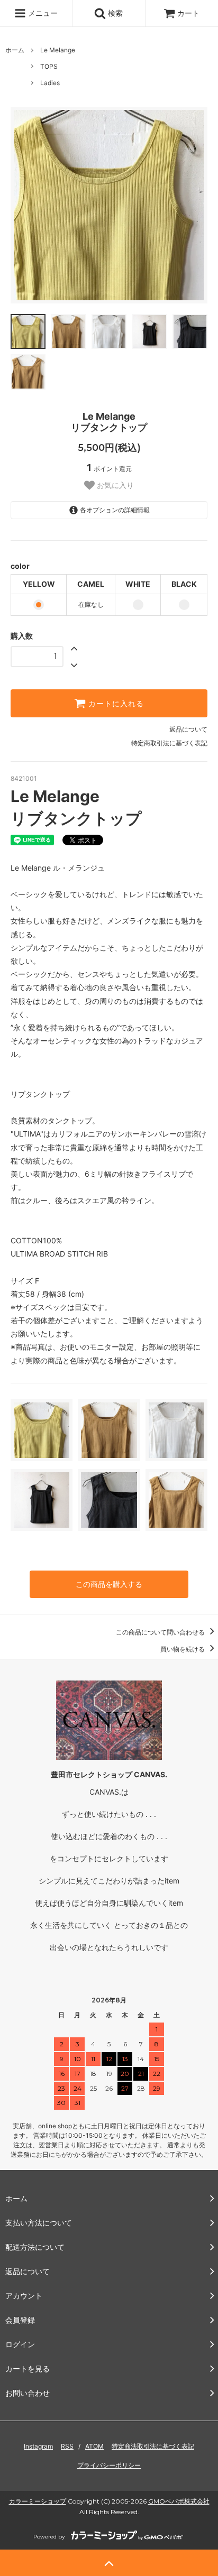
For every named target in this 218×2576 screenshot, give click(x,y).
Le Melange (58, 50)
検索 (114, 13)
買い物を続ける (183, 1649)
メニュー (42, 13)
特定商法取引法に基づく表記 (153, 2446)
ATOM (94, 2446)
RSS (67, 2446)
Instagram (38, 2446)
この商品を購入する (109, 1584)
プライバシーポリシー (109, 2465)
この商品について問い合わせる (161, 1632)
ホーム (15, 50)
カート (188, 13)
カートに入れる (115, 704)
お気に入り (114, 485)
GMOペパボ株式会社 (179, 2501)
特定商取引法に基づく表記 (169, 743)
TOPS (49, 66)
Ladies (50, 83)
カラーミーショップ (38, 2501)
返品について (188, 729)
